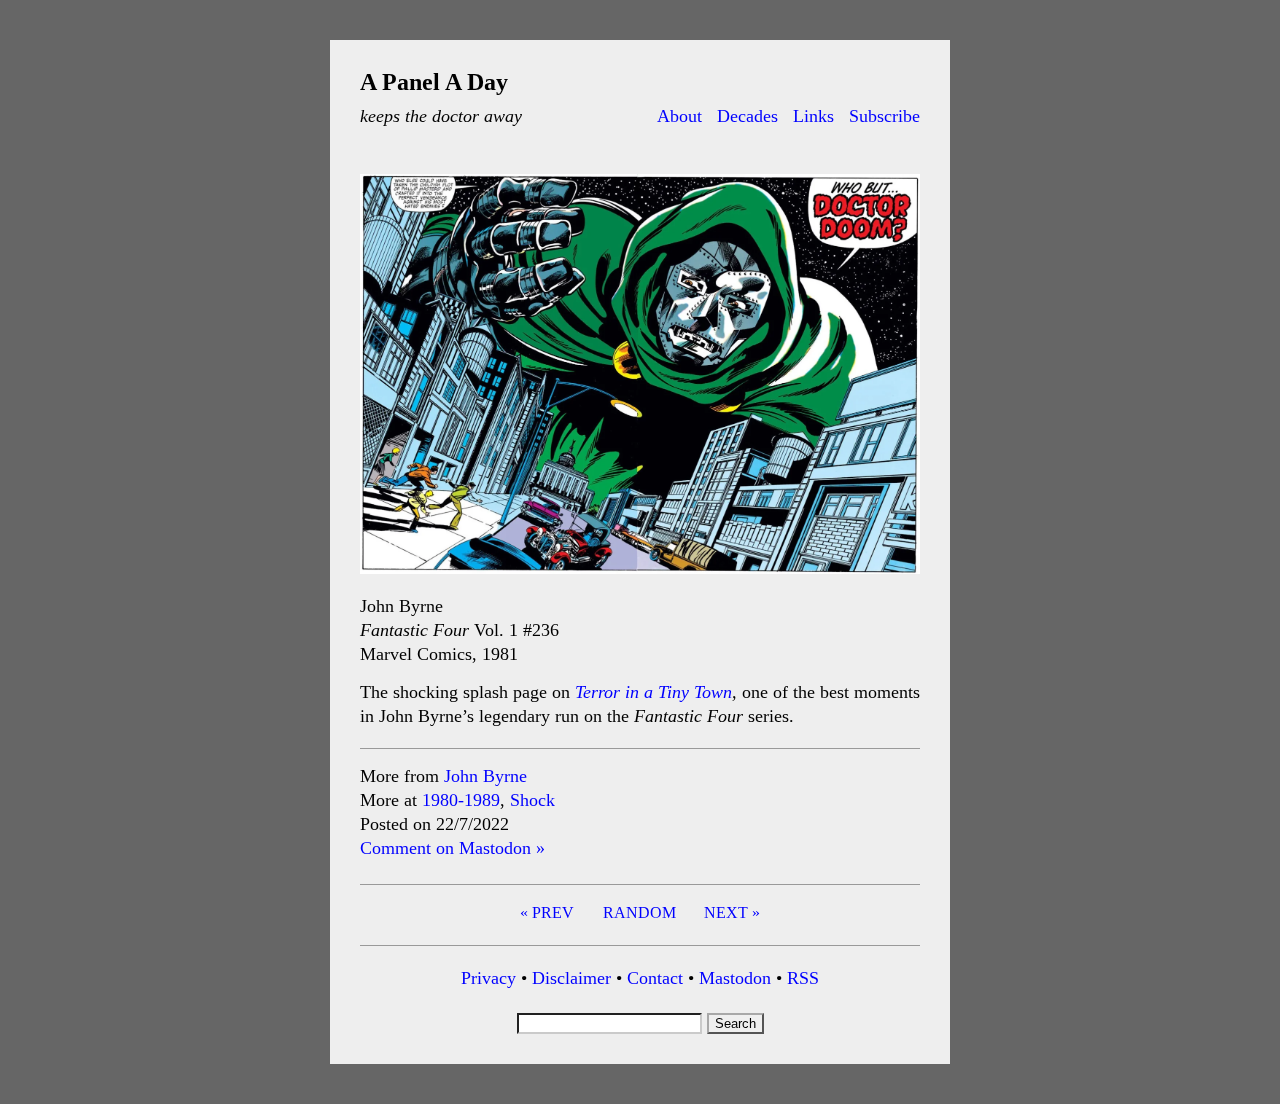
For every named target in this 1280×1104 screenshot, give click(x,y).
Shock (532, 800)
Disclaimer (571, 978)
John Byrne (485, 776)
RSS (803, 978)
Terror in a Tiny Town (653, 692)
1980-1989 (461, 800)
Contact (655, 978)
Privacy (488, 978)
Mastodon (735, 978)
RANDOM (639, 912)
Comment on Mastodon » (452, 848)
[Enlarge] (894, 200)
